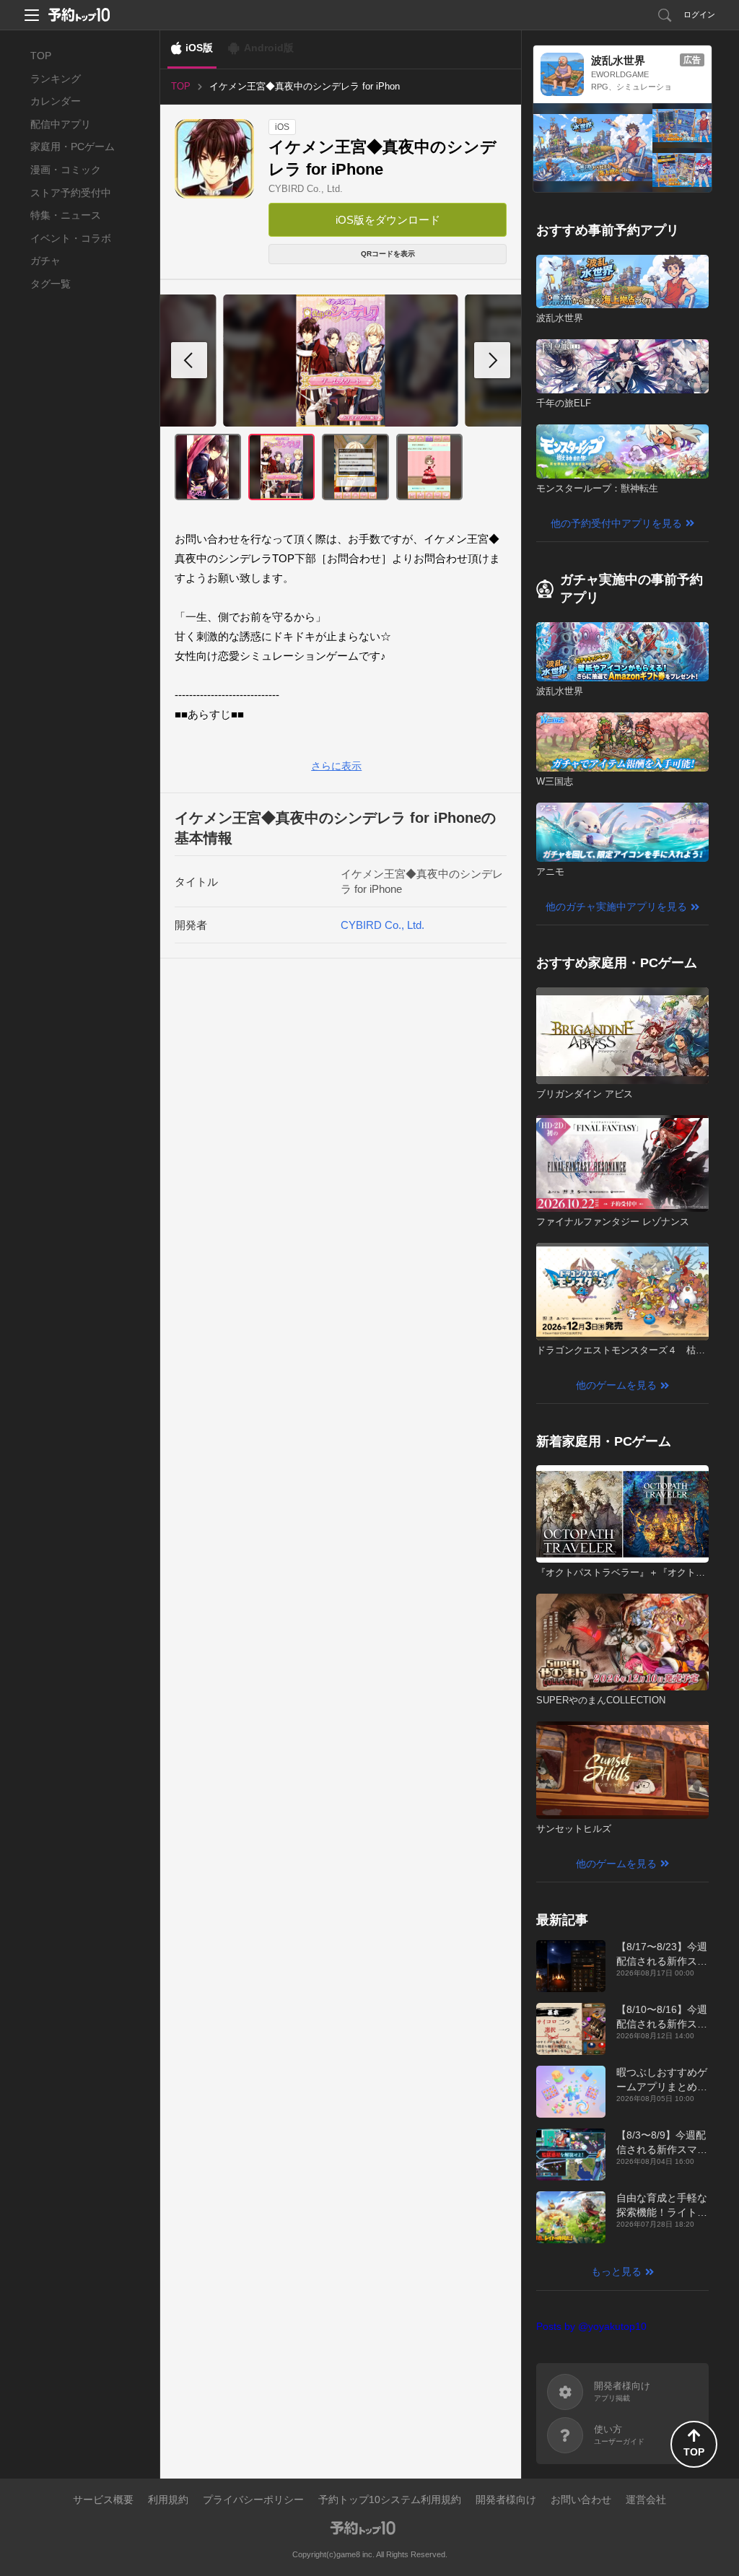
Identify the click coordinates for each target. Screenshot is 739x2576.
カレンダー (56, 101)
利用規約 (168, 2499)
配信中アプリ (61, 124)
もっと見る (616, 2271)
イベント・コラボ (71, 238)
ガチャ (45, 261)
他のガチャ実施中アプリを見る (616, 907)
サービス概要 (103, 2499)
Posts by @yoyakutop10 (591, 2326)
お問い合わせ (581, 2499)
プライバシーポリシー (253, 2499)
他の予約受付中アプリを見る (616, 523)
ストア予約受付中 (71, 193)
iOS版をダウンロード (388, 220)
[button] (492, 360)
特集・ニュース (66, 215)
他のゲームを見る (616, 1385)
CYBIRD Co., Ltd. (306, 189)
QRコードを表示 (388, 254)
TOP (41, 56)
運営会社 (646, 2499)
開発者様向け (506, 2499)
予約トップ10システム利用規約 (390, 2499)
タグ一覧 (51, 284)
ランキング (56, 79)
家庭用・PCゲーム (73, 147)
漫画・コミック (66, 170)
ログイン (699, 14)
